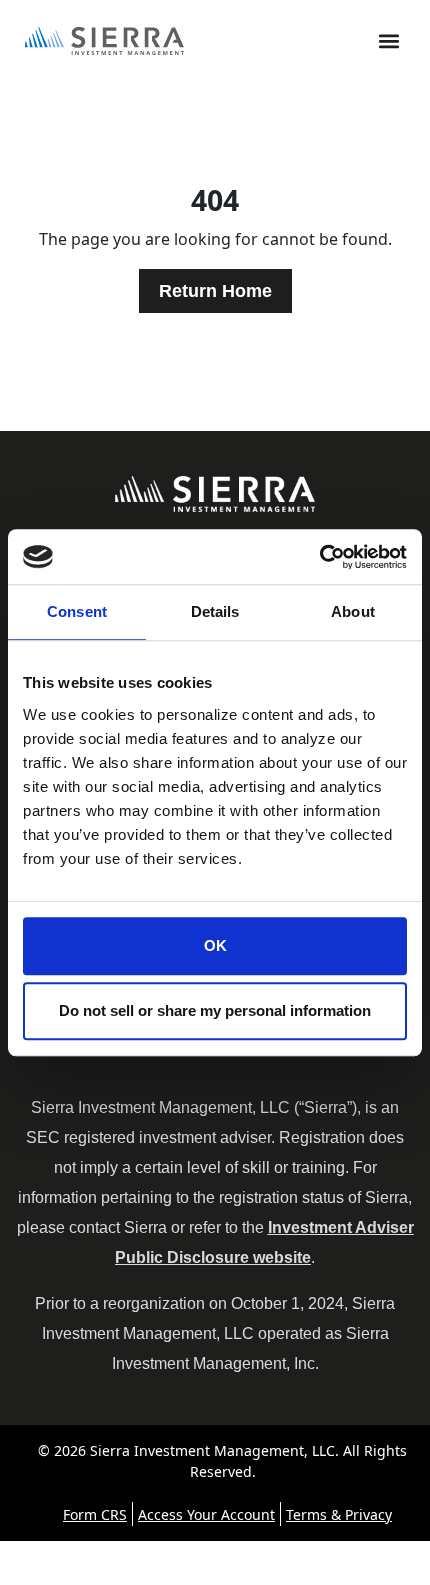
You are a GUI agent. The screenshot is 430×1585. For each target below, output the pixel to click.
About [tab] (353, 611)
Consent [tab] (77, 611)
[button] (389, 41)
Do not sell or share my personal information (215, 1010)
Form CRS (95, 1514)
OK (215, 945)
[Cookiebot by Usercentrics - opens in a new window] (319, 557)
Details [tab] (215, 611)
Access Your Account (206, 1514)
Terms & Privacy (339, 1514)
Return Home (215, 291)
